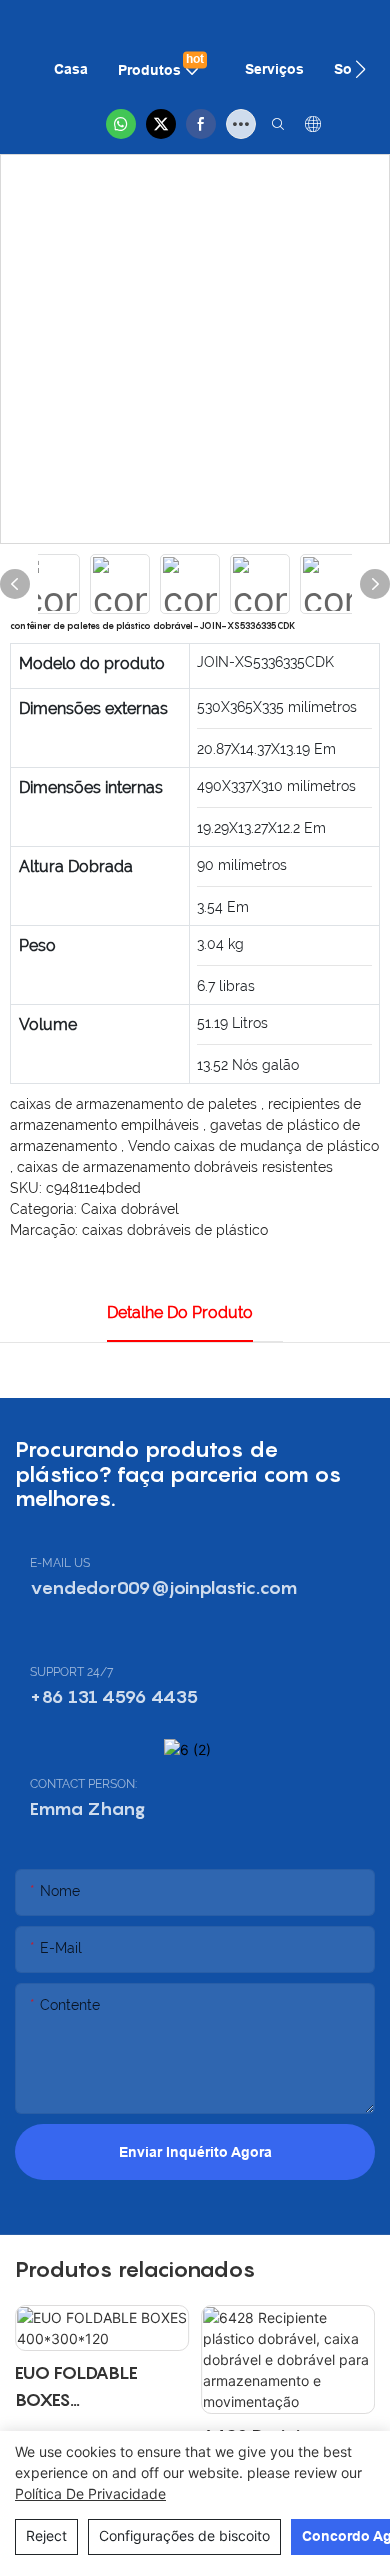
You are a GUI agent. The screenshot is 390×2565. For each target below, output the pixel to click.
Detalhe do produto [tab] (180, 1312)
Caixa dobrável (130, 1209)
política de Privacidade (90, 2493)
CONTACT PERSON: (83, 1784)
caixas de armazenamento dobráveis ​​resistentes (175, 1167)
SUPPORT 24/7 (71, 1672)
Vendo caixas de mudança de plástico (253, 1146)
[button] (360, 69)
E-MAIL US (60, 1563)
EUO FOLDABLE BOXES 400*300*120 (76, 2387)
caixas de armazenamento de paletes (135, 1104)
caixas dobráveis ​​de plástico (175, 1230)
